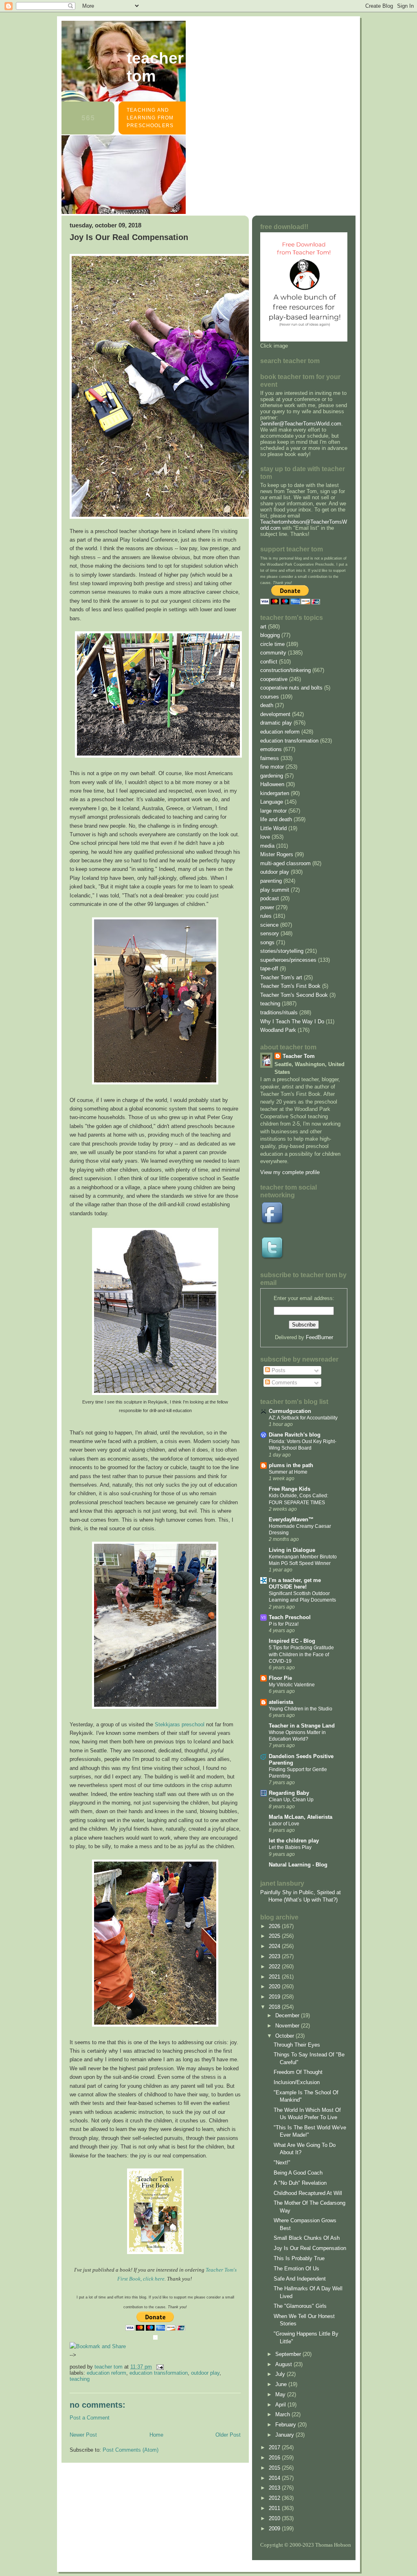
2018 (275, 2007)
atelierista (281, 1702)
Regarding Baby (289, 1793)
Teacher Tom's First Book (290, 986)
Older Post (228, 2435)
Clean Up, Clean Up (291, 1800)
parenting (271, 881)
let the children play (294, 1841)
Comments (284, 1383)
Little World (273, 828)
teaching (80, 2379)
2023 (275, 1956)
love (265, 837)
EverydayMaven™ (291, 1519)
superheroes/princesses (288, 960)
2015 (275, 2468)
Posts (278, 1370)
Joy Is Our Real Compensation (310, 2248)
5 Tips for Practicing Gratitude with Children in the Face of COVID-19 (301, 1654)
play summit (275, 890)
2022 (275, 1967)
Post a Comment (90, 2418)
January (285, 2435)
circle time (272, 644)
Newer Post (83, 2435)
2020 (275, 1987)
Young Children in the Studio (301, 1709)
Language (272, 802)
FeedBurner (319, 1337)
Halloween (272, 784)
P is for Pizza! (284, 1624)
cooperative (274, 679)
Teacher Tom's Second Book (294, 995)
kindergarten (275, 793)
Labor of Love (284, 1824)
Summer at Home (288, 1472)
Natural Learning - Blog (298, 1865)
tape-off (269, 968)
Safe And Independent (300, 2279)
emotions (271, 749)
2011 (275, 2508)
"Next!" (282, 2163)
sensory (270, 933)
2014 (275, 2478)
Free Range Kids (290, 1489)
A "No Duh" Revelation (300, 2183)
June (282, 2384)
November (288, 2026)
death (267, 705)
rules (266, 916)
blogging (270, 635)
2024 (275, 1946)
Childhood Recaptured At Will (308, 2193)
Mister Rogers (277, 854)
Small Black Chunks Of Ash (307, 2238)
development (275, 714)
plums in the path (291, 1465)
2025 (275, 1936)
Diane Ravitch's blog (295, 1435)
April (281, 2405)
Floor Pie (280, 1678)
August (284, 2364)
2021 (275, 1977)
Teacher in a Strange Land (302, 1726)
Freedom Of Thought (298, 2072)
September (289, 2354)
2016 (275, 2458)
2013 (275, 2488)
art (263, 627)
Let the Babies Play (290, 1847)
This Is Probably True (299, 2258)
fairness (270, 758)
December (288, 2015)
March (283, 2414)
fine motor (272, 767)
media (267, 846)
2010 (275, 2518)
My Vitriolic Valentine (292, 1685)
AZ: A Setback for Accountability (303, 1418)
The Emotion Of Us (296, 2269)
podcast (270, 898)
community (273, 653)
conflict (269, 662)
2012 (275, 2498)
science (269, 925)
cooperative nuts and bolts (291, 688)
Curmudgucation (290, 1411)
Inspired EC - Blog (292, 1641)
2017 (275, 2447)
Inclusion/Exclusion (297, 2082)
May (281, 2394)
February (286, 2425)
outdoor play (205, 2373)
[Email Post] (159, 2367)
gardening (272, 776)
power (267, 907)
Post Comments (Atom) (131, 2450)
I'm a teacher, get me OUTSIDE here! (295, 1583)
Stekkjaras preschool (180, 1724)
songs (267, 942)
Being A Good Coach (298, 2173)
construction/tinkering (285, 670)
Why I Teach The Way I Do (292, 1021)
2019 (275, 1997)
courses (270, 697)
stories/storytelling (282, 951)
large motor (273, 811)
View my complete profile (290, 1172)
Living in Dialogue (292, 1550)
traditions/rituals (279, 1013)
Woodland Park (278, 1030)
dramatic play (276, 723)
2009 (275, 2529)
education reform (106, 2373)
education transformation (159, 2373)
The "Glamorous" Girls (300, 2306)
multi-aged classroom (285, 863)
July (281, 2374)
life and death (276, 819)
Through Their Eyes (297, 2045)
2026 (275, 1926)
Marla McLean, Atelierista (301, 1817)
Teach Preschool (290, 1617)
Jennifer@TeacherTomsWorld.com (301, 424)
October (285, 2036)
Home (156, 2435)
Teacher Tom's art (281, 977)
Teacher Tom (155, 67)
